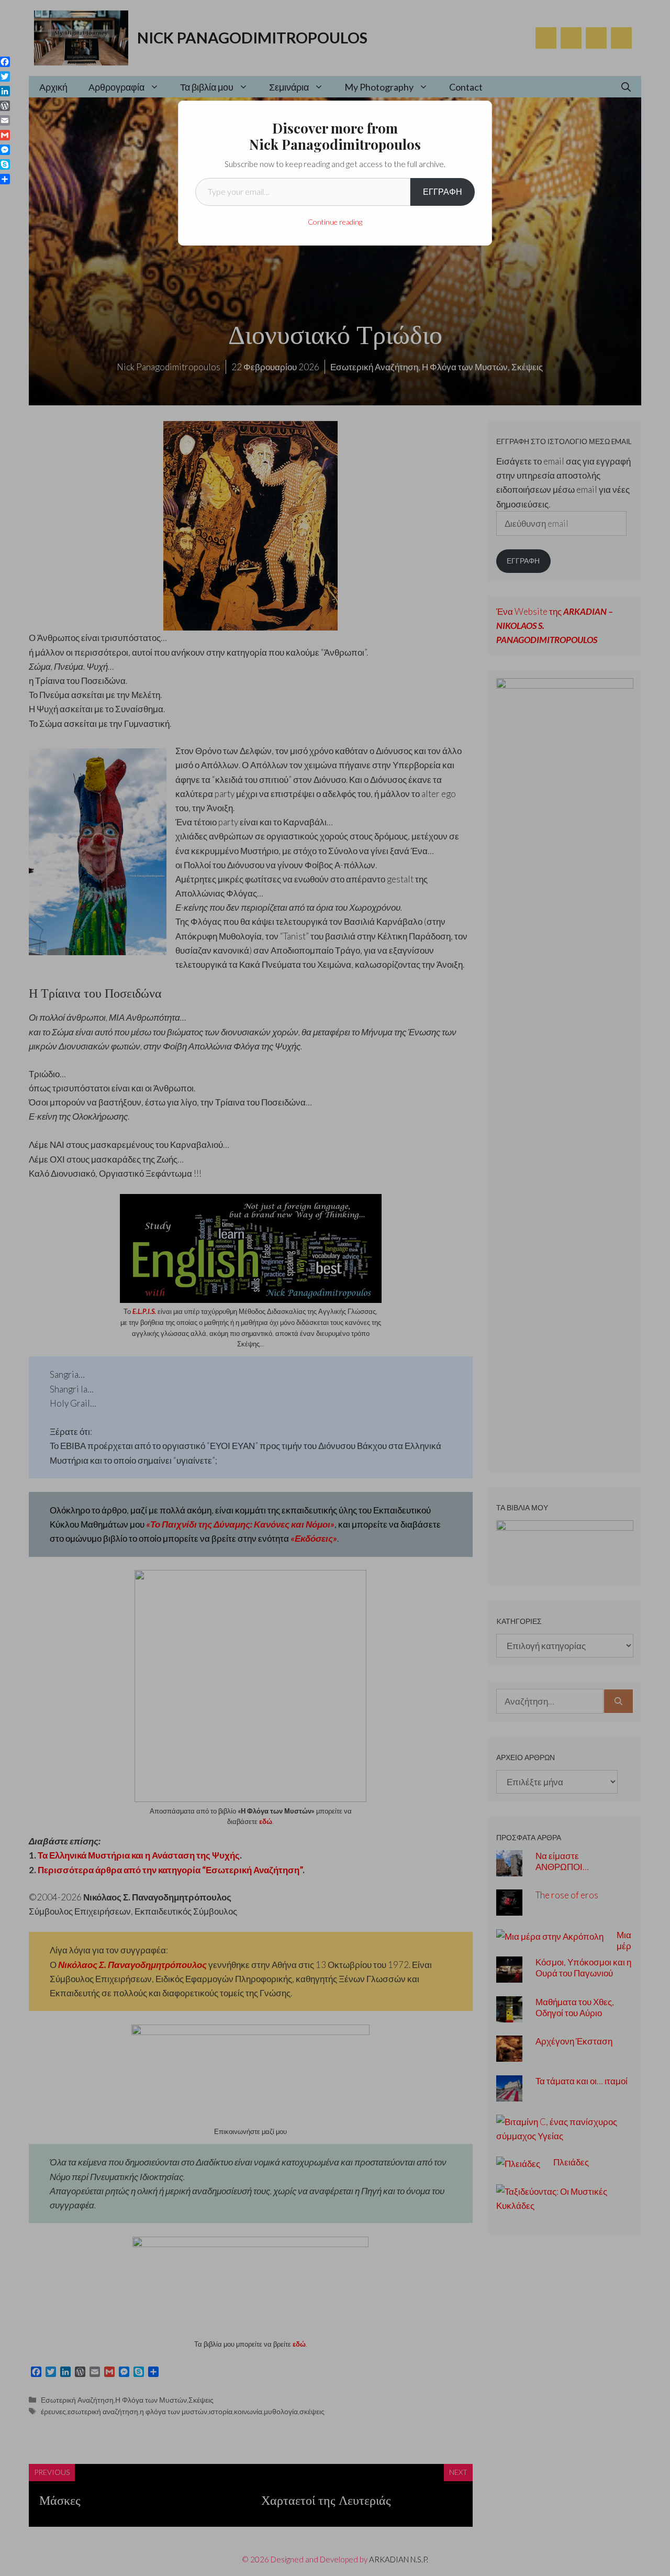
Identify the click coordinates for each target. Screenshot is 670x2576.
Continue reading (335, 222)
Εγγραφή (443, 191)
